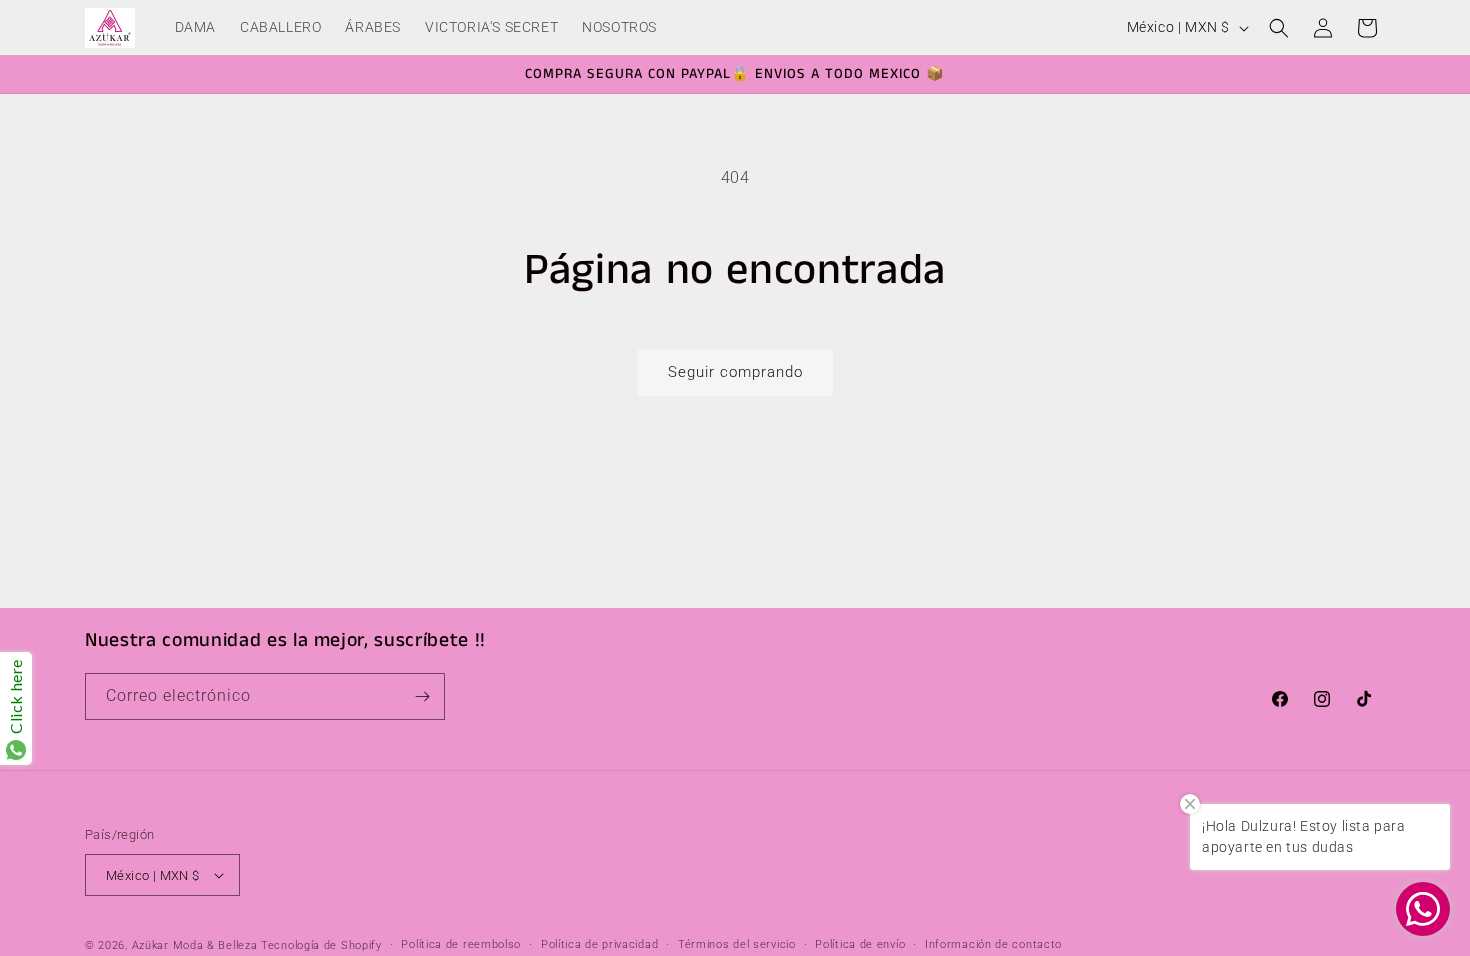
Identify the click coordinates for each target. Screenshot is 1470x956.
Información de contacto (993, 944)
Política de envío (860, 944)
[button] (1279, 28)
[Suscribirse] (422, 696)
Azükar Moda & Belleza (195, 945)
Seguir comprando (735, 372)
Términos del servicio (737, 944)
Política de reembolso (461, 944)
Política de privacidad (599, 944)
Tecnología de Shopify (321, 945)
